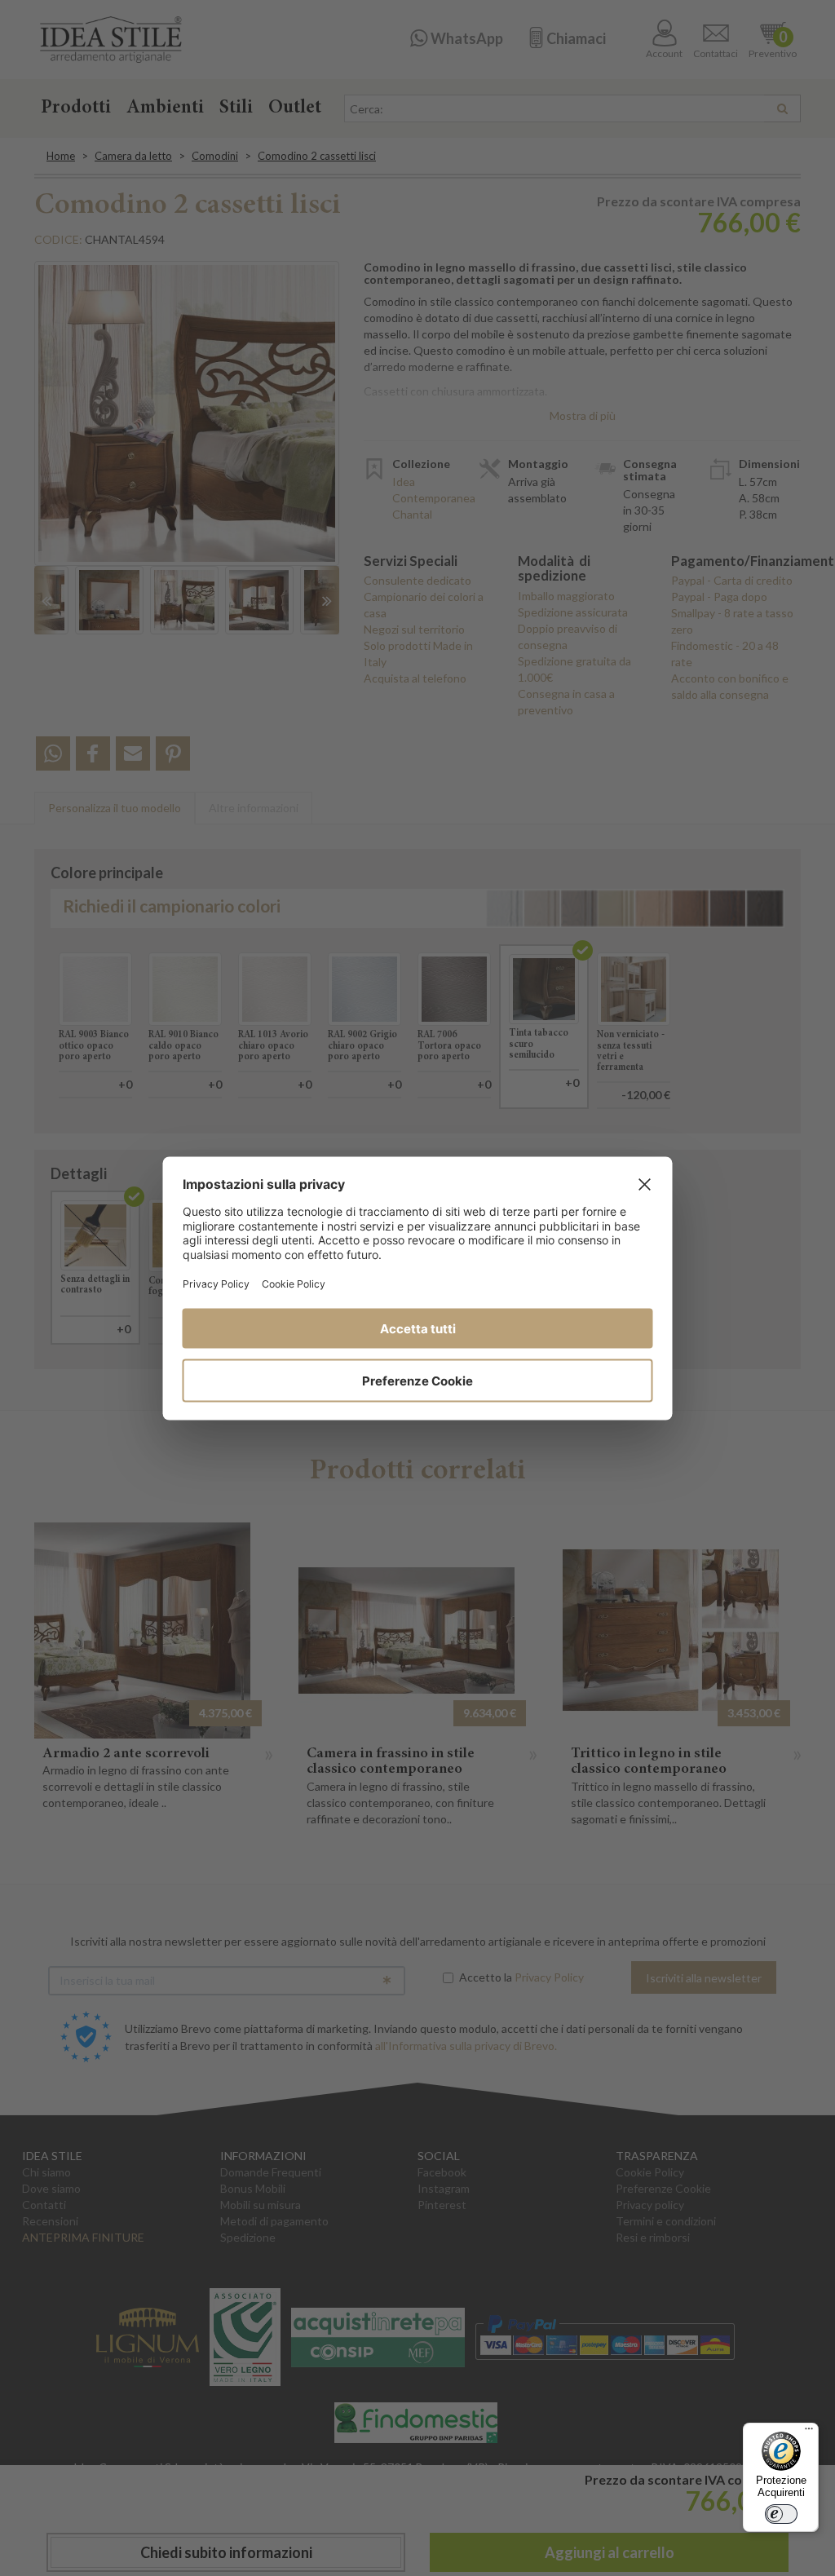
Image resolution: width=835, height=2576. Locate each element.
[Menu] (809, 2432)
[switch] (781, 2514)
